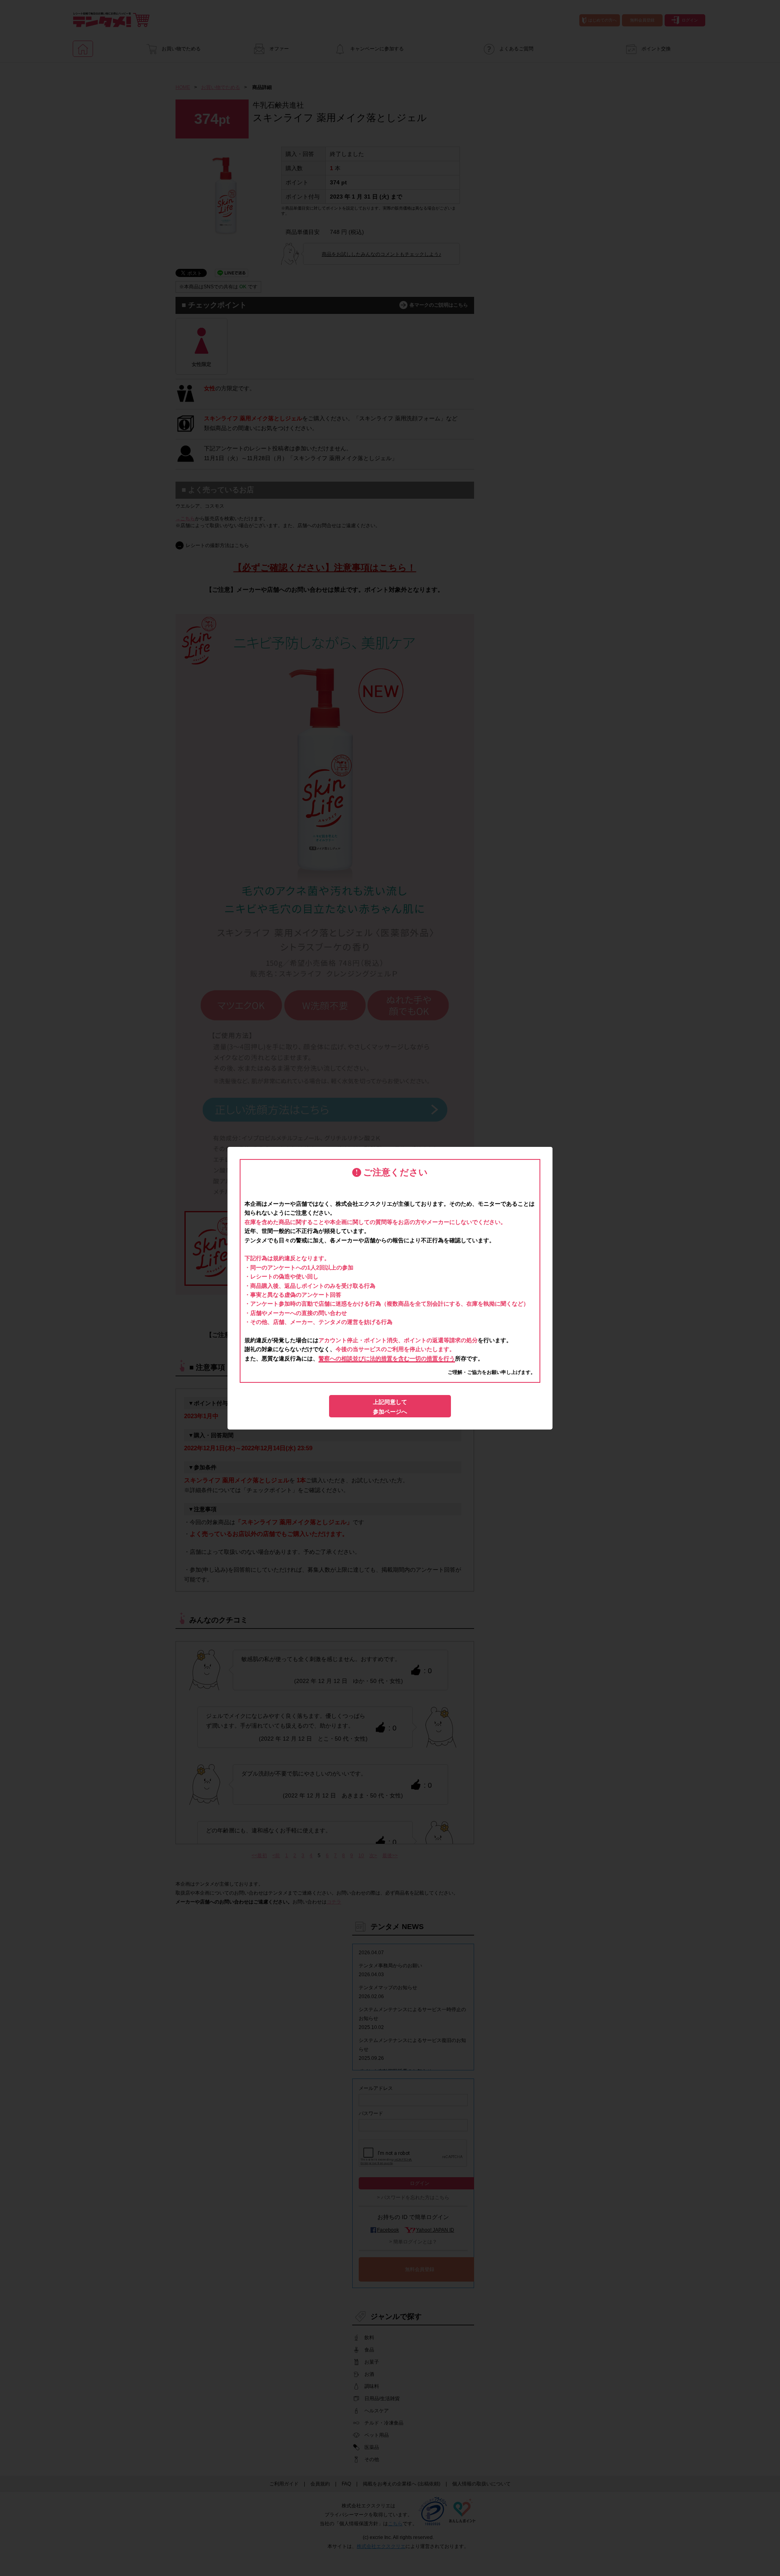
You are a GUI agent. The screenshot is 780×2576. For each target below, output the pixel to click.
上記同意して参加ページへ (390, 1407)
